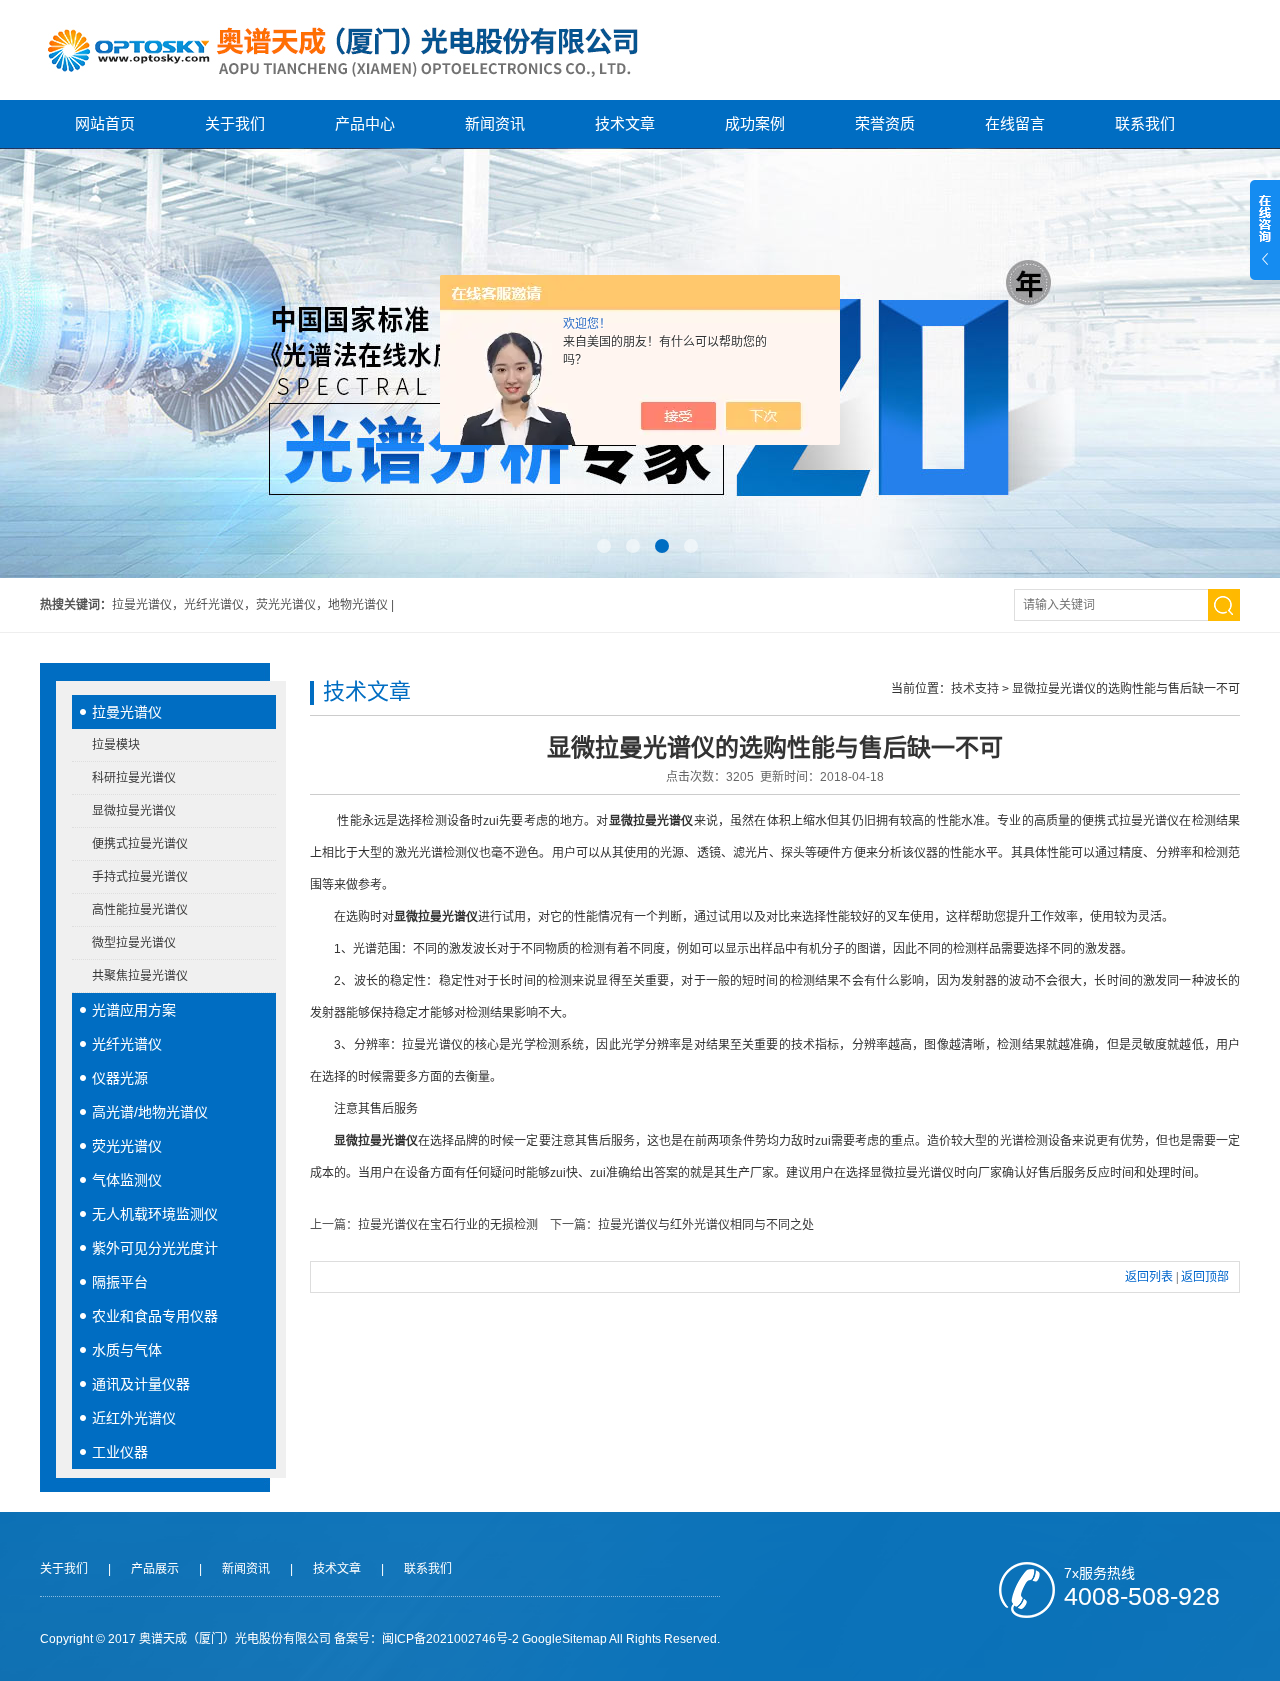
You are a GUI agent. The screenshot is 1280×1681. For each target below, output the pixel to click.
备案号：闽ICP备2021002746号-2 (426, 1639)
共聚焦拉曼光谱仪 (140, 976)
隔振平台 (120, 1282)
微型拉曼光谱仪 (134, 943)
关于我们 (235, 123)
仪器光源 (120, 1078)
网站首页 (105, 123)
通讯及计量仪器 (141, 1384)
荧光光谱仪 (127, 1146)
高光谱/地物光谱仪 (150, 1112)
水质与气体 (127, 1350)
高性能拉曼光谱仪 (140, 910)
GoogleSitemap (564, 1639)
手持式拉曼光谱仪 (140, 877)
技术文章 (625, 123)
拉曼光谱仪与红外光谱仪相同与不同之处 (706, 1225)
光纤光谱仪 (127, 1044)
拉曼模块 (116, 745)
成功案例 (755, 123)
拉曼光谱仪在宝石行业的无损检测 (448, 1225)
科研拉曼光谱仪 (134, 778)
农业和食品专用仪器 (155, 1316)
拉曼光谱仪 (127, 712)
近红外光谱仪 (134, 1418)
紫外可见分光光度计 (155, 1248)
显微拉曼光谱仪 (134, 811)
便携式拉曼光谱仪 (140, 844)
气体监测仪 (127, 1180)
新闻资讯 (495, 123)
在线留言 (1015, 123)
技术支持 (975, 689)
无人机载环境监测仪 (155, 1214)
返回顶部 (1205, 1277)
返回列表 (1149, 1277)
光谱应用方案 (134, 1010)
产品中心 (365, 123)
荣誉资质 (885, 123)
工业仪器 (120, 1452)
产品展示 (155, 1569)
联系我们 (1145, 123)
